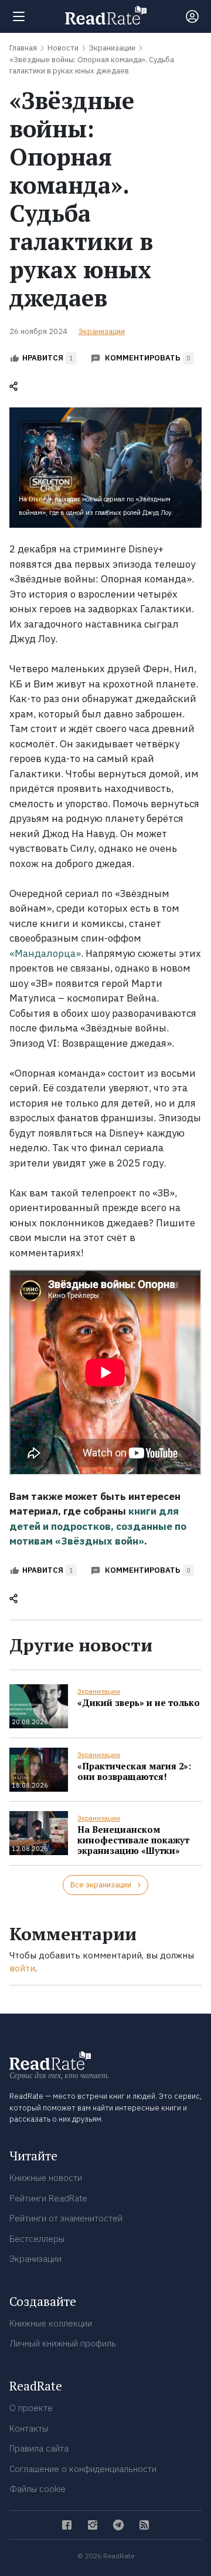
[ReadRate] (106, 15)
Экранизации (102, 331)
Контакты (29, 2428)
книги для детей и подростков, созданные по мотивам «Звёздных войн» (98, 1526)
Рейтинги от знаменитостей (66, 2218)
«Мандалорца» (45, 953)
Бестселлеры (37, 2239)
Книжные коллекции (51, 2323)
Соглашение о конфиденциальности (83, 2469)
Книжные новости (46, 2178)
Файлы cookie (38, 2489)
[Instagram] (93, 2525)
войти (22, 1968)
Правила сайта (39, 2448)
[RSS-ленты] (144, 2525)
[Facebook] (67, 2525)
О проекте (31, 2408)
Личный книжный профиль (63, 2343)
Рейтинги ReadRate (48, 2198)
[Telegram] (118, 2525)
